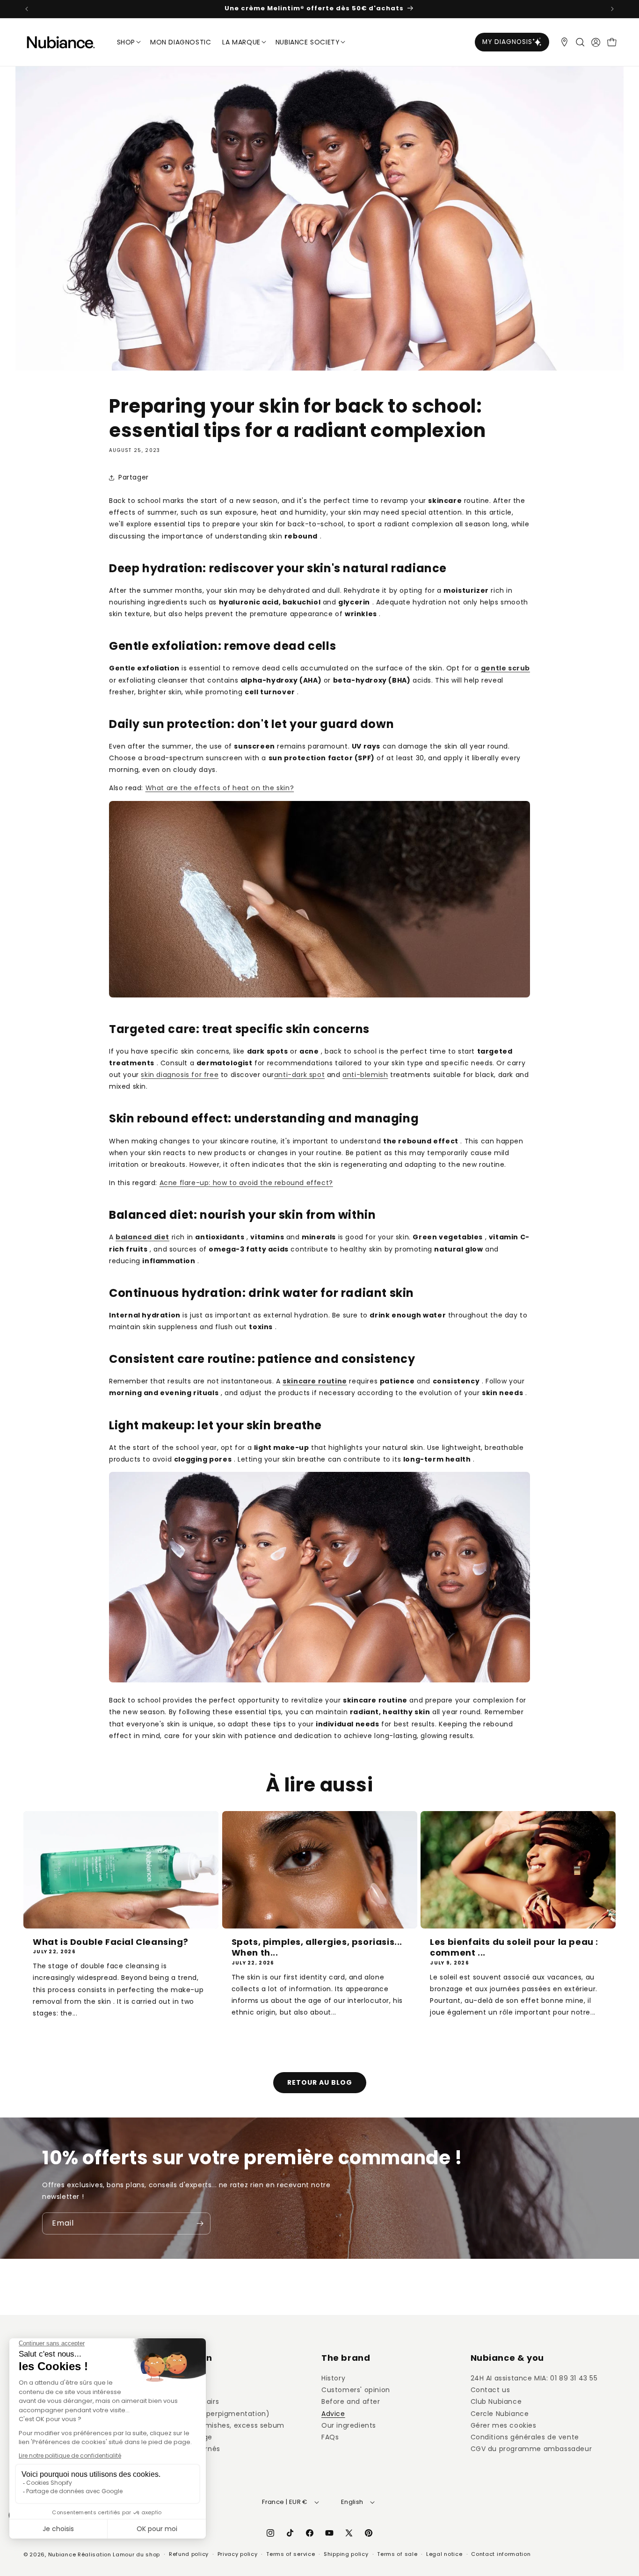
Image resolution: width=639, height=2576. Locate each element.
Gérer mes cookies (504, 2425)
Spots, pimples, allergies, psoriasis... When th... (317, 1947)
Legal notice (444, 2554)
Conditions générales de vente (525, 2437)
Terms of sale (397, 2554)
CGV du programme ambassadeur (531, 2449)
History (333, 2378)
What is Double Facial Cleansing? (110, 1942)
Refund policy (189, 2554)
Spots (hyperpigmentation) (221, 2414)
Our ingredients (349, 2425)
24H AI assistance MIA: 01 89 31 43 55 (534, 2378)
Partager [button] (134, 478)
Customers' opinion (356, 2390)
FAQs (330, 2437)
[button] (580, 42)
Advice (333, 2414)
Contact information (501, 2554)
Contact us (490, 2390)
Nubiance (62, 2554)
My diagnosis (507, 42)
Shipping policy (346, 2554)
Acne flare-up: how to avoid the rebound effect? (246, 1183)
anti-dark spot (299, 1075)
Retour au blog (320, 2082)
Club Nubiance (496, 2401)
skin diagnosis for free (180, 1075)
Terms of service (290, 2554)
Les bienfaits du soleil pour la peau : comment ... (514, 1947)
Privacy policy (238, 2554)
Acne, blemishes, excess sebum (229, 2425)
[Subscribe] (200, 2223)
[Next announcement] (612, 9)
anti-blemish (365, 1075)
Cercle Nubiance (500, 2414)
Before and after (351, 2401)
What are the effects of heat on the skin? (220, 788)
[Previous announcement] (27, 9)
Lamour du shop (136, 2554)
